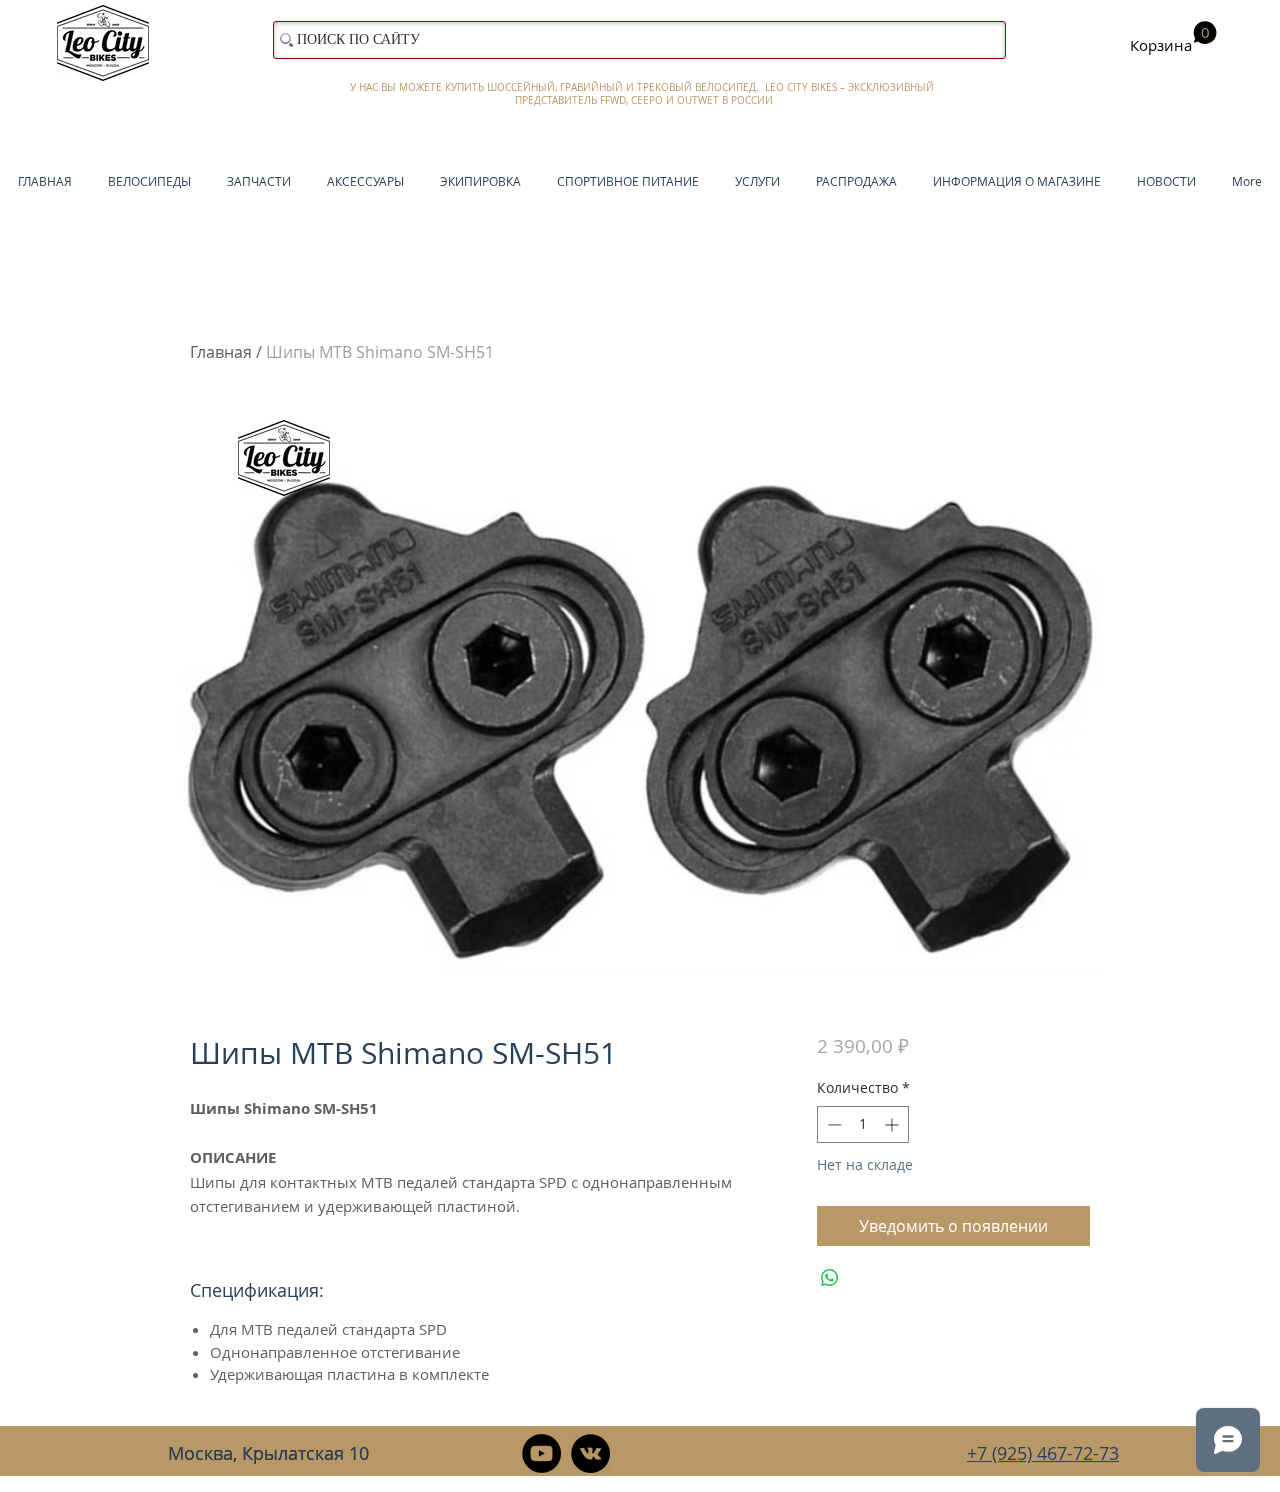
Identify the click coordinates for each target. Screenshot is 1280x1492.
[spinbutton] (863, 1124)
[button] (1173, 38)
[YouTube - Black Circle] (541, 1453)
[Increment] (893, 1124)
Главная (221, 352)
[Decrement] (832, 1124)
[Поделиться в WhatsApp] (830, 1278)
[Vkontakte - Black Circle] (590, 1453)
